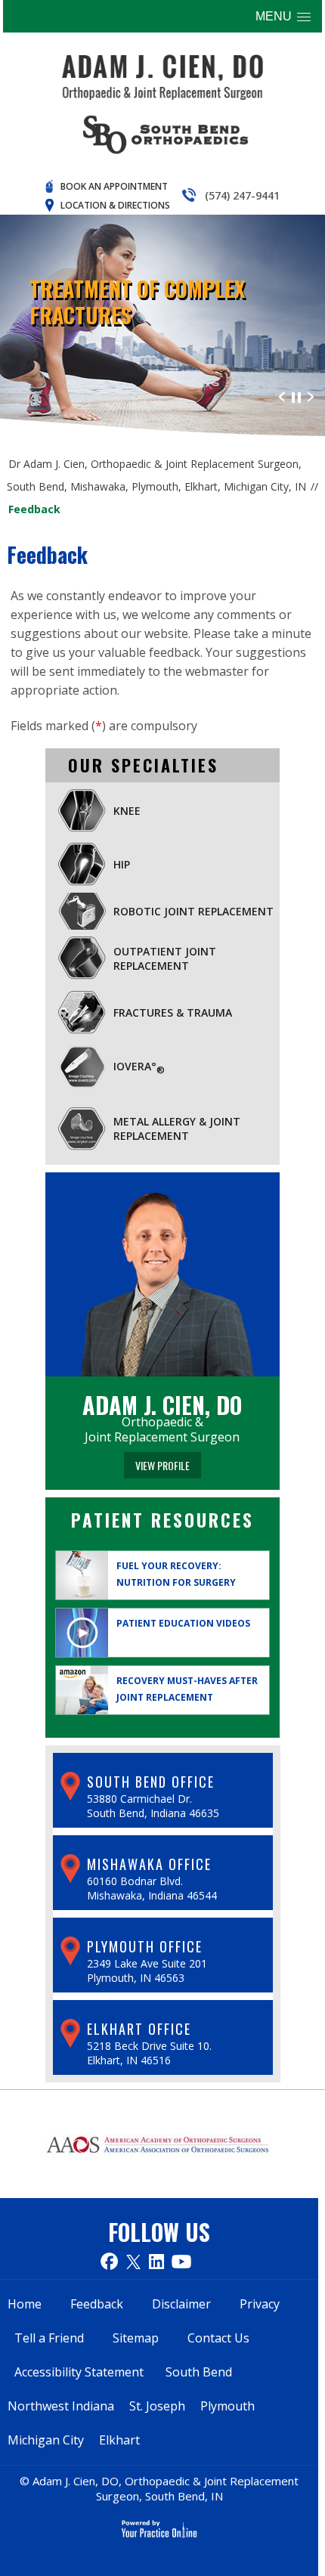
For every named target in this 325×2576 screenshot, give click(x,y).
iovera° (139, 1067)
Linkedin (156, 2261)
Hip (122, 864)
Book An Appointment (114, 186)
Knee (127, 811)
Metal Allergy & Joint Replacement (177, 1129)
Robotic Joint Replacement (193, 911)
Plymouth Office (145, 1946)
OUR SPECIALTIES (143, 765)
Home (25, 2304)
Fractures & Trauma (173, 1012)
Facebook (109, 2261)
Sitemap (136, 2338)
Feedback (97, 2304)
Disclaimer (181, 2304)
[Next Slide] (311, 396)
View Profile (162, 1465)
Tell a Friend (49, 2338)
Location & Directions (115, 205)
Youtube (181, 2261)
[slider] (296, 396)
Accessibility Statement (79, 2372)
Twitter (133, 2261)
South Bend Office (151, 1782)
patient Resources (162, 1520)
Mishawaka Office (149, 1864)
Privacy (260, 2304)
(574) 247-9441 (242, 195)
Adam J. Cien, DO (162, 1405)
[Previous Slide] (282, 396)
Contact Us (218, 2338)
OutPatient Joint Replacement (165, 958)
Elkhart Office (139, 2029)
